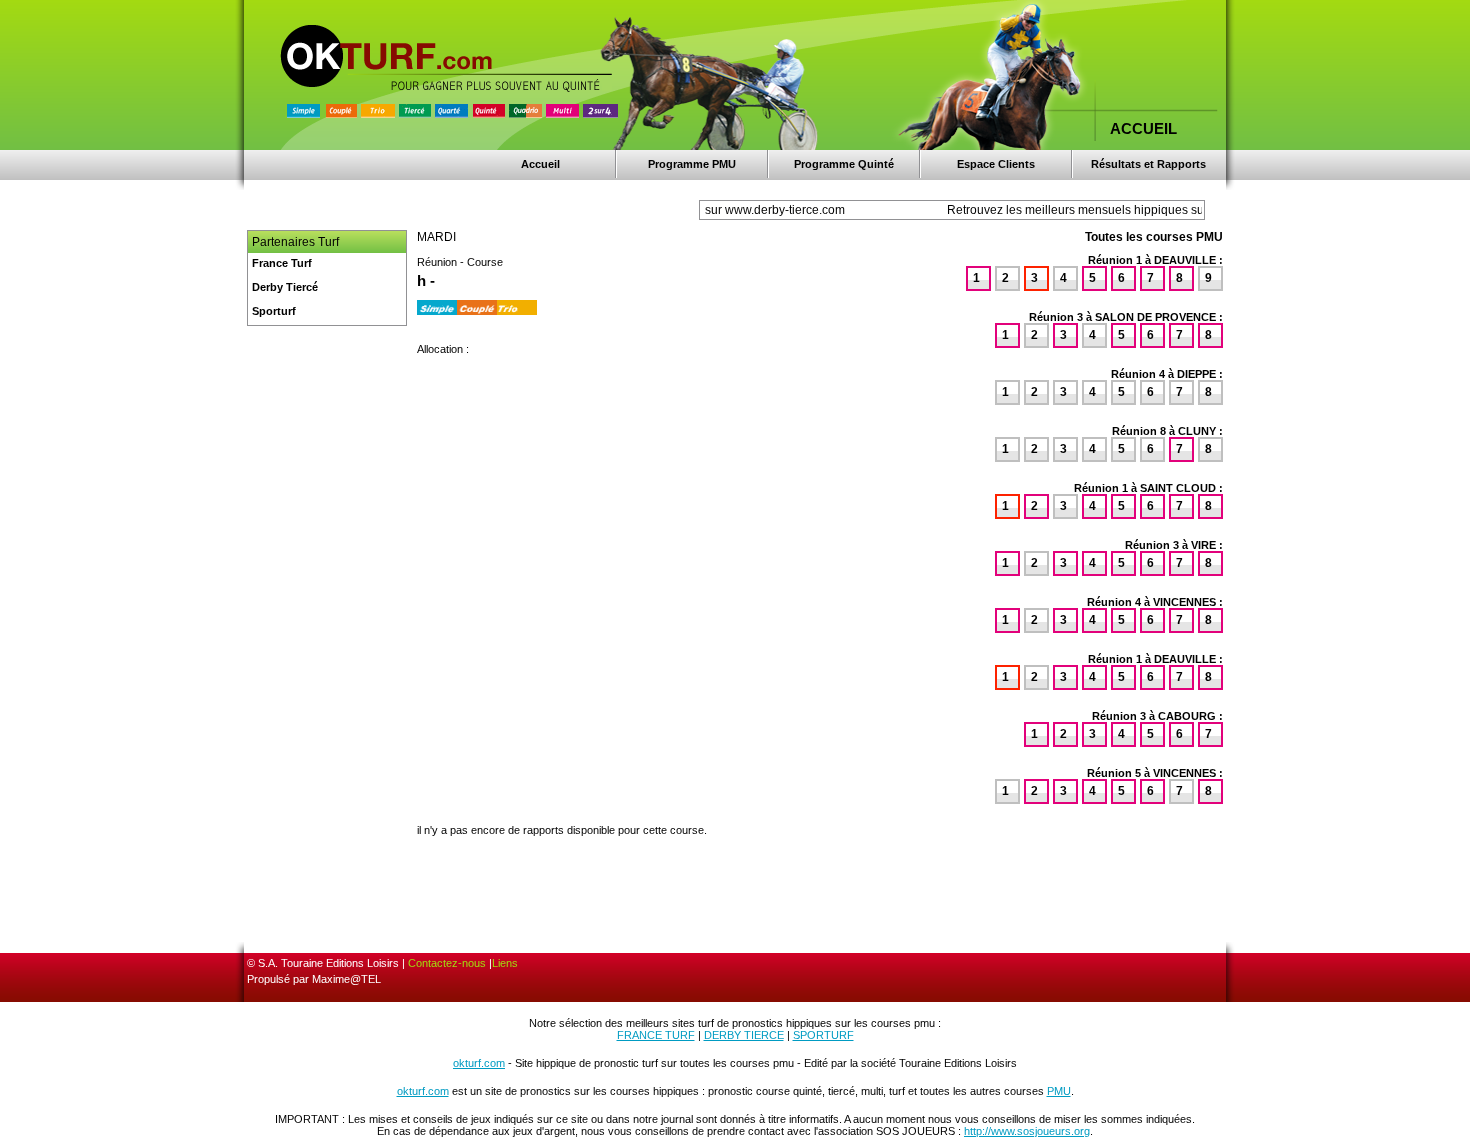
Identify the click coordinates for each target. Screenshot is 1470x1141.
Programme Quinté (844, 164)
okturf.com (479, 1063)
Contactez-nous (447, 963)
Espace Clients (996, 164)
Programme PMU (692, 164)
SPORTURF (823, 1035)
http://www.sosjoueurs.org (1027, 1131)
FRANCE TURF (656, 1035)
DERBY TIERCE (744, 1035)
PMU (1059, 1091)
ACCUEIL (1143, 128)
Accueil (540, 164)
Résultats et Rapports (1148, 164)
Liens (505, 963)
